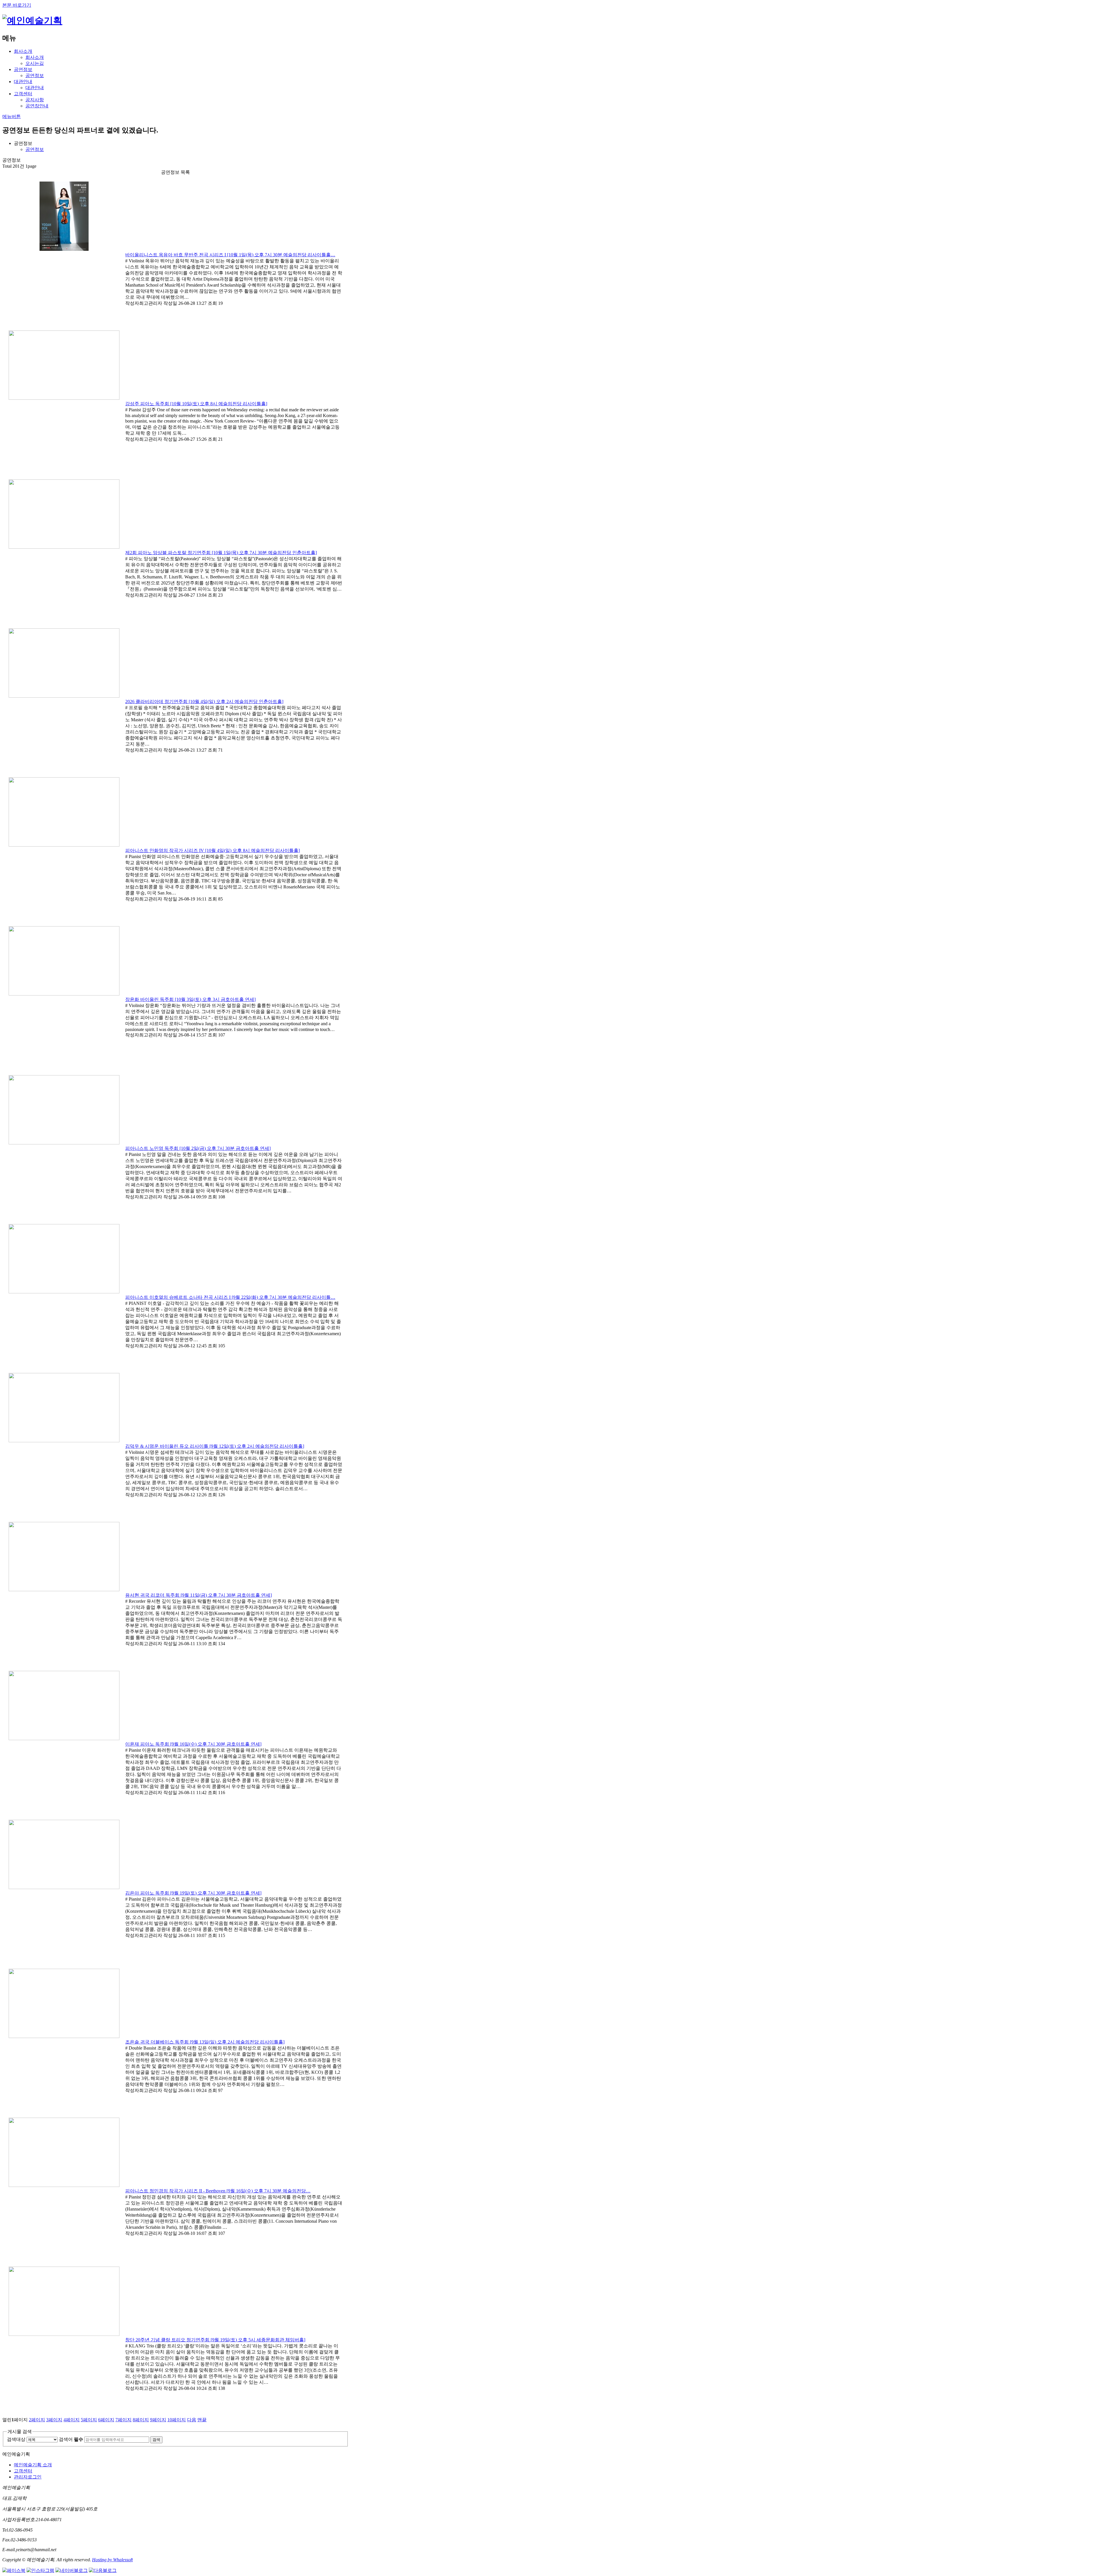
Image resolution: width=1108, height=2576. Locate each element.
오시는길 (35, 63)
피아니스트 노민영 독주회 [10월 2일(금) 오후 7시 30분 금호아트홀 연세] (198, 1148)
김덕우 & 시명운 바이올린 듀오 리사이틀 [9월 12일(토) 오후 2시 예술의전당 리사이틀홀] (215, 1446)
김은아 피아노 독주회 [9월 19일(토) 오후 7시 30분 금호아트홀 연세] (193, 1893)
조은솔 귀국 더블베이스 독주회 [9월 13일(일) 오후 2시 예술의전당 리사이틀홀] (205, 2042)
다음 (192, 2420)
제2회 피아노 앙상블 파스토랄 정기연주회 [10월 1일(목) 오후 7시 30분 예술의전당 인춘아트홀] (221, 553)
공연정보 (23, 69)
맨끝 (202, 2420)
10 (177, 2420)
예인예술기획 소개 (33, 2465)
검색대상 (16, 2439)
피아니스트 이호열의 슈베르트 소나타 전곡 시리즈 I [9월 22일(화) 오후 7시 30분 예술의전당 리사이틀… (230, 1297)
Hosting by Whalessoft (112, 2560)
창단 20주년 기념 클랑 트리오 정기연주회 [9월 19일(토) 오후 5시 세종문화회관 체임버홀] (215, 2340)
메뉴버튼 (12, 116)
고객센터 (23, 94)
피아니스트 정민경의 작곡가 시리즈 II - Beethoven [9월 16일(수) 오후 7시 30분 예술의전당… (218, 2191)
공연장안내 (37, 106)
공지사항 (35, 100)
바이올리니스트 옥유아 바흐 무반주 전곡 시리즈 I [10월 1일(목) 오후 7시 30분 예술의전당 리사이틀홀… (230, 255)
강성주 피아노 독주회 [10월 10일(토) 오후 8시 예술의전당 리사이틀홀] (196, 404)
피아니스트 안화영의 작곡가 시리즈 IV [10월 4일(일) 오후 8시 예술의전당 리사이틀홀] (213, 850)
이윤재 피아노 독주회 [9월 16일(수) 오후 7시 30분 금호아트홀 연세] (193, 1744)
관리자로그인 (28, 2477)
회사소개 (23, 51)
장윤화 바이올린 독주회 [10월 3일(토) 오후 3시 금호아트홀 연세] (190, 999)
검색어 (71, 2439)
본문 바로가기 (17, 5)
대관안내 (23, 82)
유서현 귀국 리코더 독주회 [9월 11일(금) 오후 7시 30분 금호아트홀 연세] (199, 1595)
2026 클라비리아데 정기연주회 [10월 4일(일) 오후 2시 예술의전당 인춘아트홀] (204, 702)
